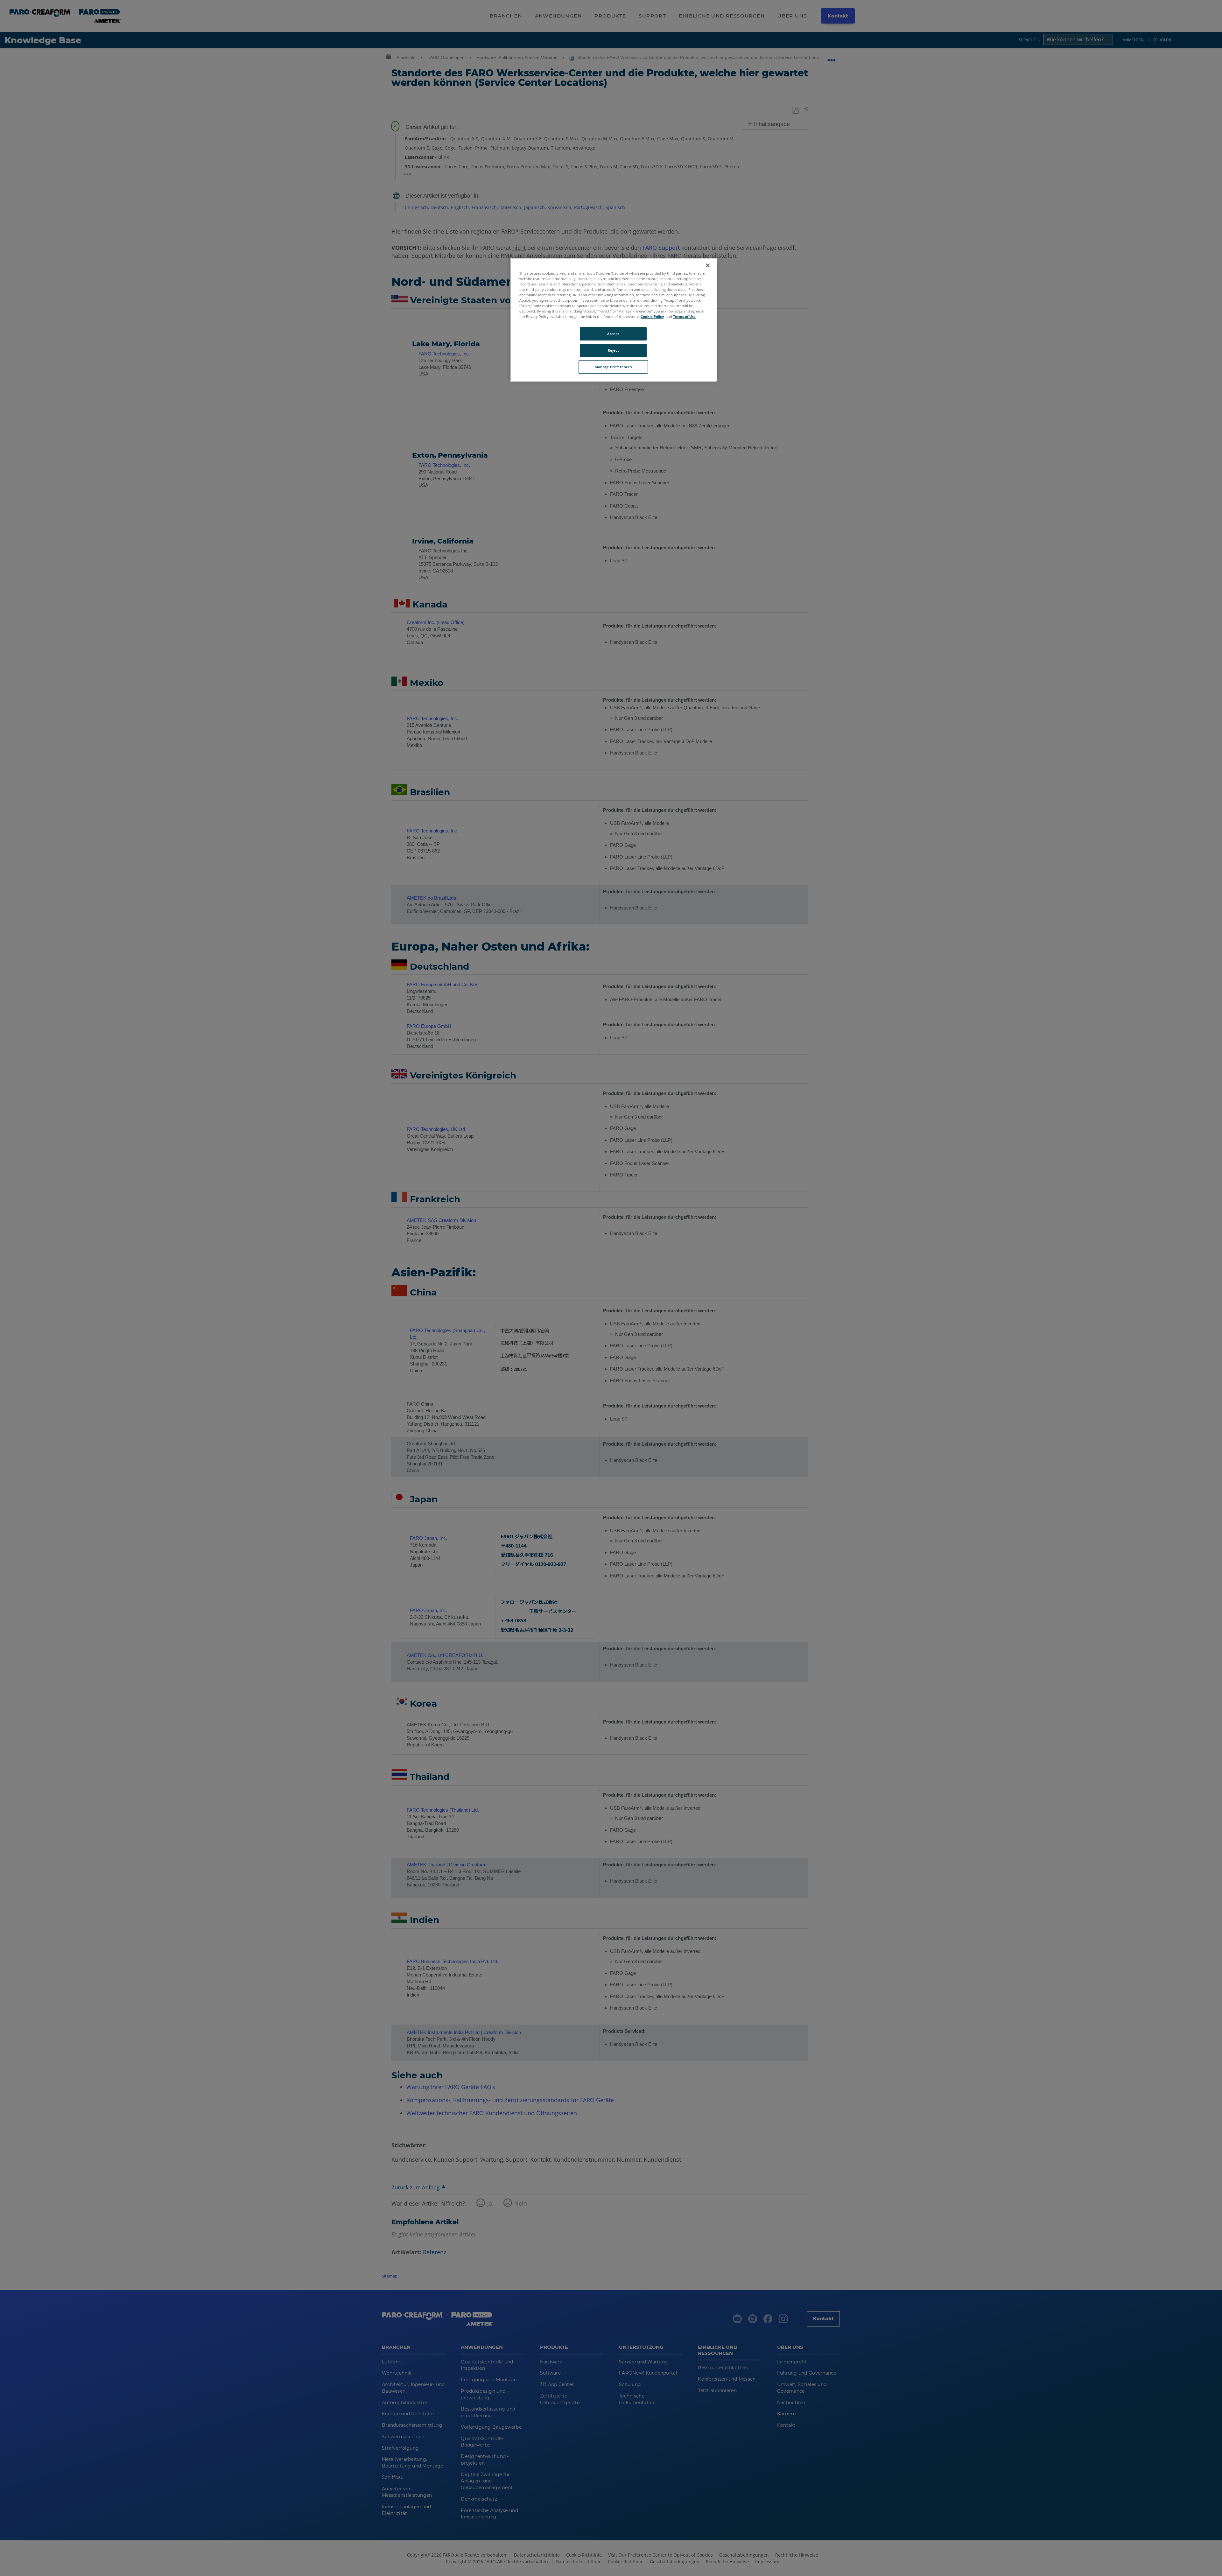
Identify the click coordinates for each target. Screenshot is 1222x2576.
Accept (613, 334)
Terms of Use (684, 316)
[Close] (708, 265)
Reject (613, 350)
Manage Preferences (613, 367)
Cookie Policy (652, 316)
